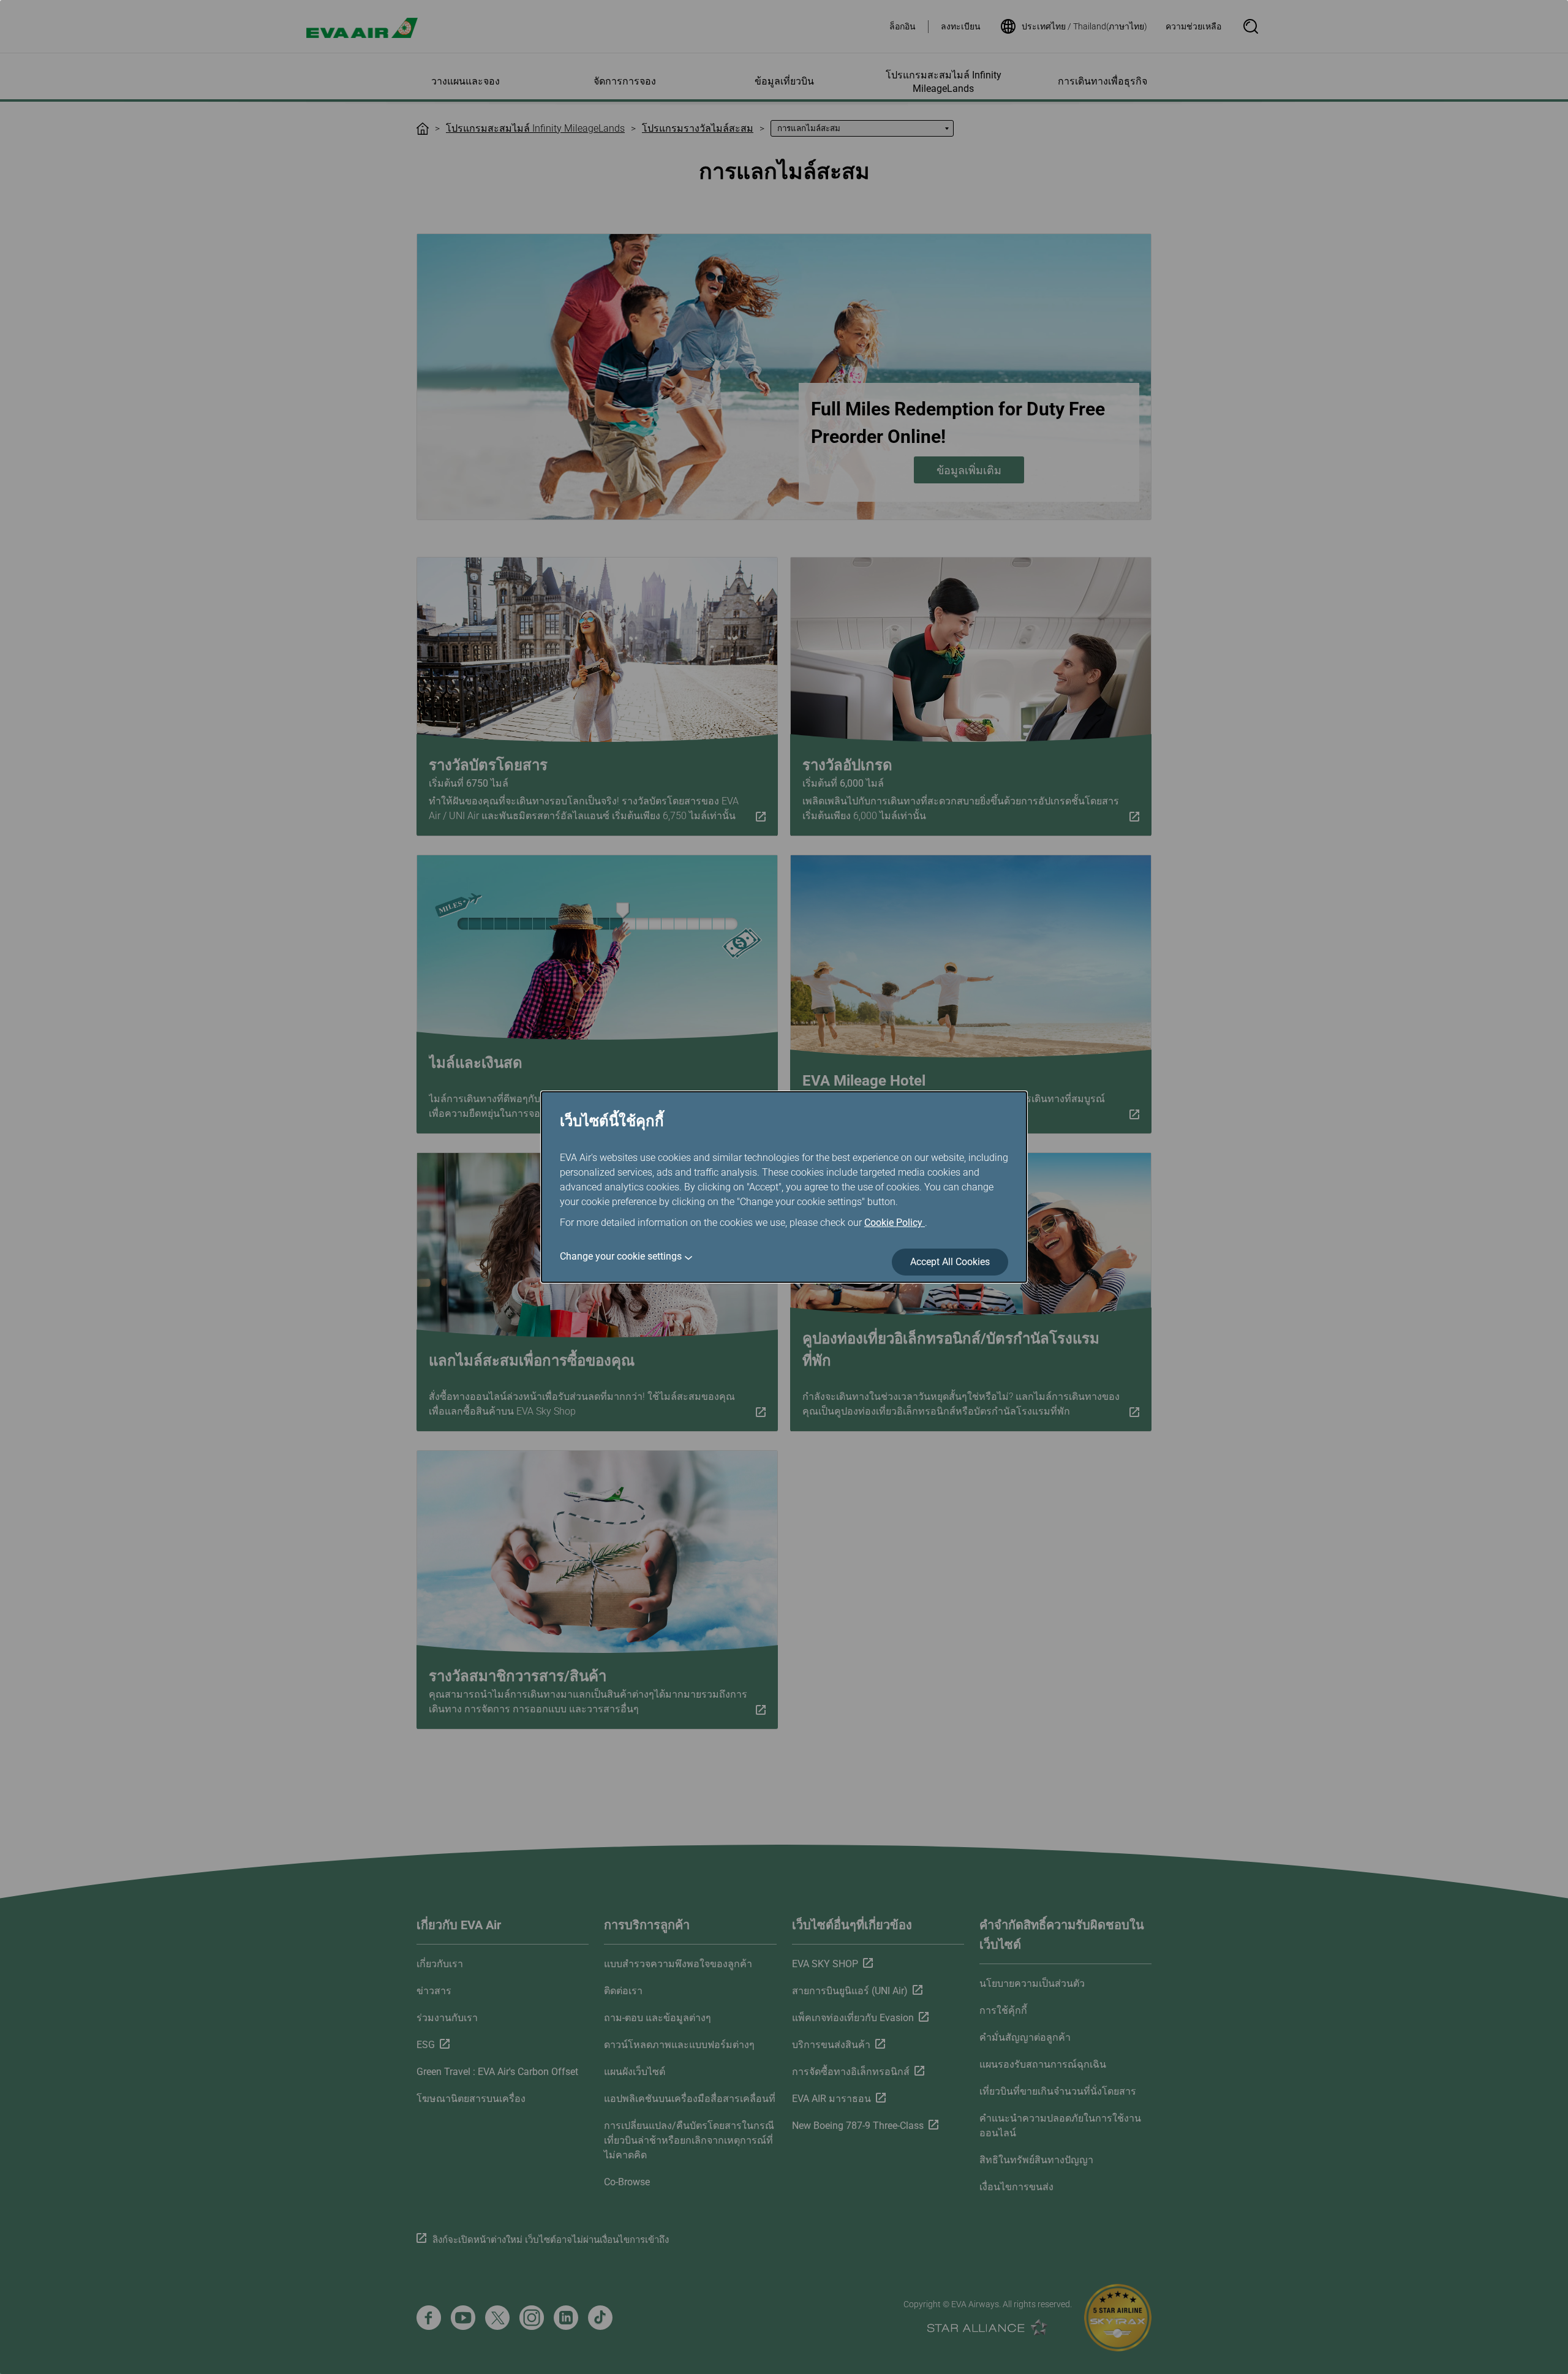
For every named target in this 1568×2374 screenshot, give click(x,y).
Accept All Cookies (950, 1262)
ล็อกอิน (903, 26)
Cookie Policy (895, 1223)
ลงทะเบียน (961, 26)
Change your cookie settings (621, 1256)
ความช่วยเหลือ (1193, 26)
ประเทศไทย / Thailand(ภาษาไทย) (1084, 26)
